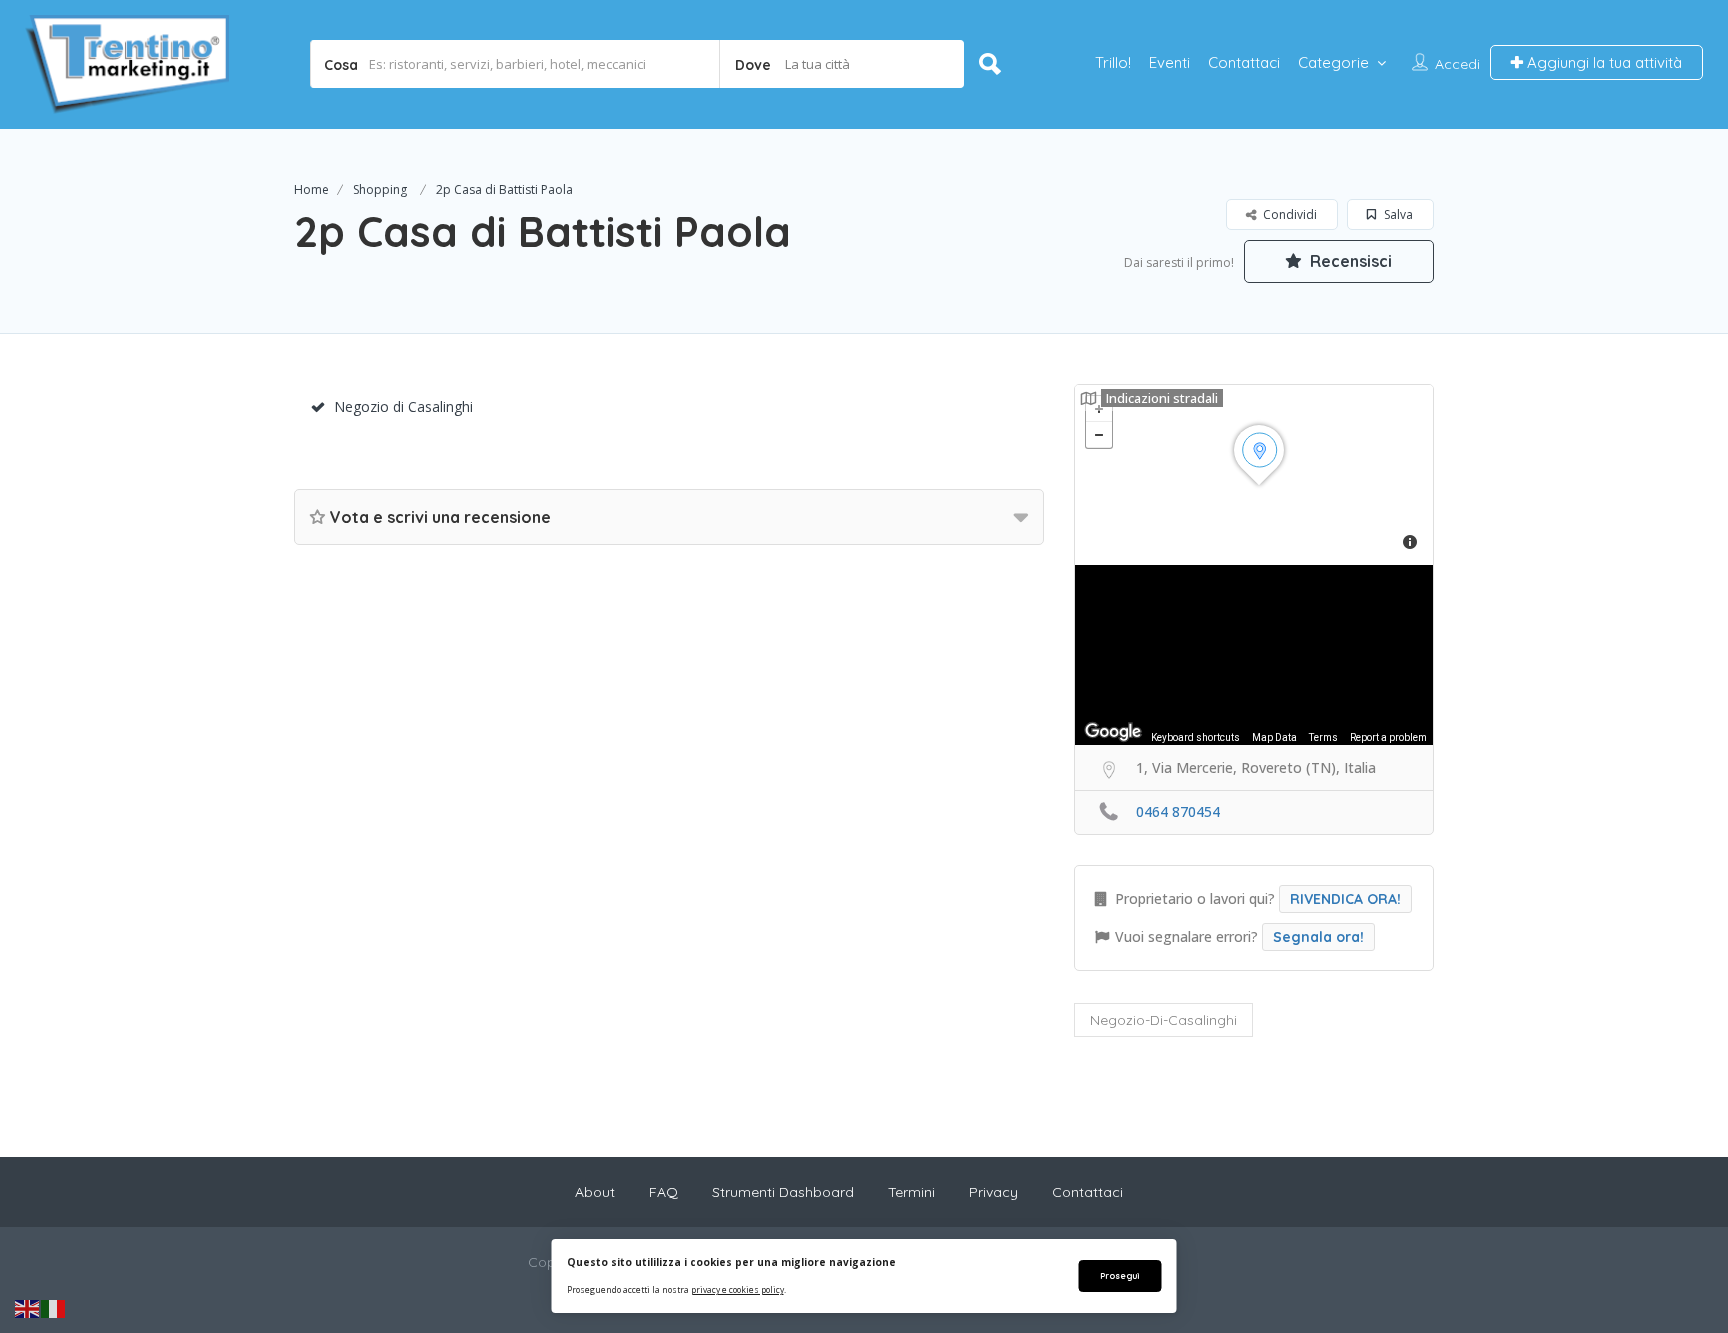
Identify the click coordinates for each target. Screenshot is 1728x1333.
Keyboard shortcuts (1195, 737)
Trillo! (1113, 62)
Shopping (380, 189)
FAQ (663, 1192)
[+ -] (1254, 475)
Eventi (1169, 62)
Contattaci (1244, 62)
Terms (1323, 737)
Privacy (993, 1192)
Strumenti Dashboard (783, 1192)
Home (311, 189)
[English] (28, 1308)
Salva (1397, 214)
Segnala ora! (1318, 937)
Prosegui (1119, 1275)
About (595, 1192)
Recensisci (1349, 261)
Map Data (1274, 737)
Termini (911, 1192)
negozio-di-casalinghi (1163, 1020)
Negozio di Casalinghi (403, 406)
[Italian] (54, 1308)
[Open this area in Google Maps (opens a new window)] (1113, 732)
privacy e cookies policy (737, 1289)
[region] (1254, 655)
